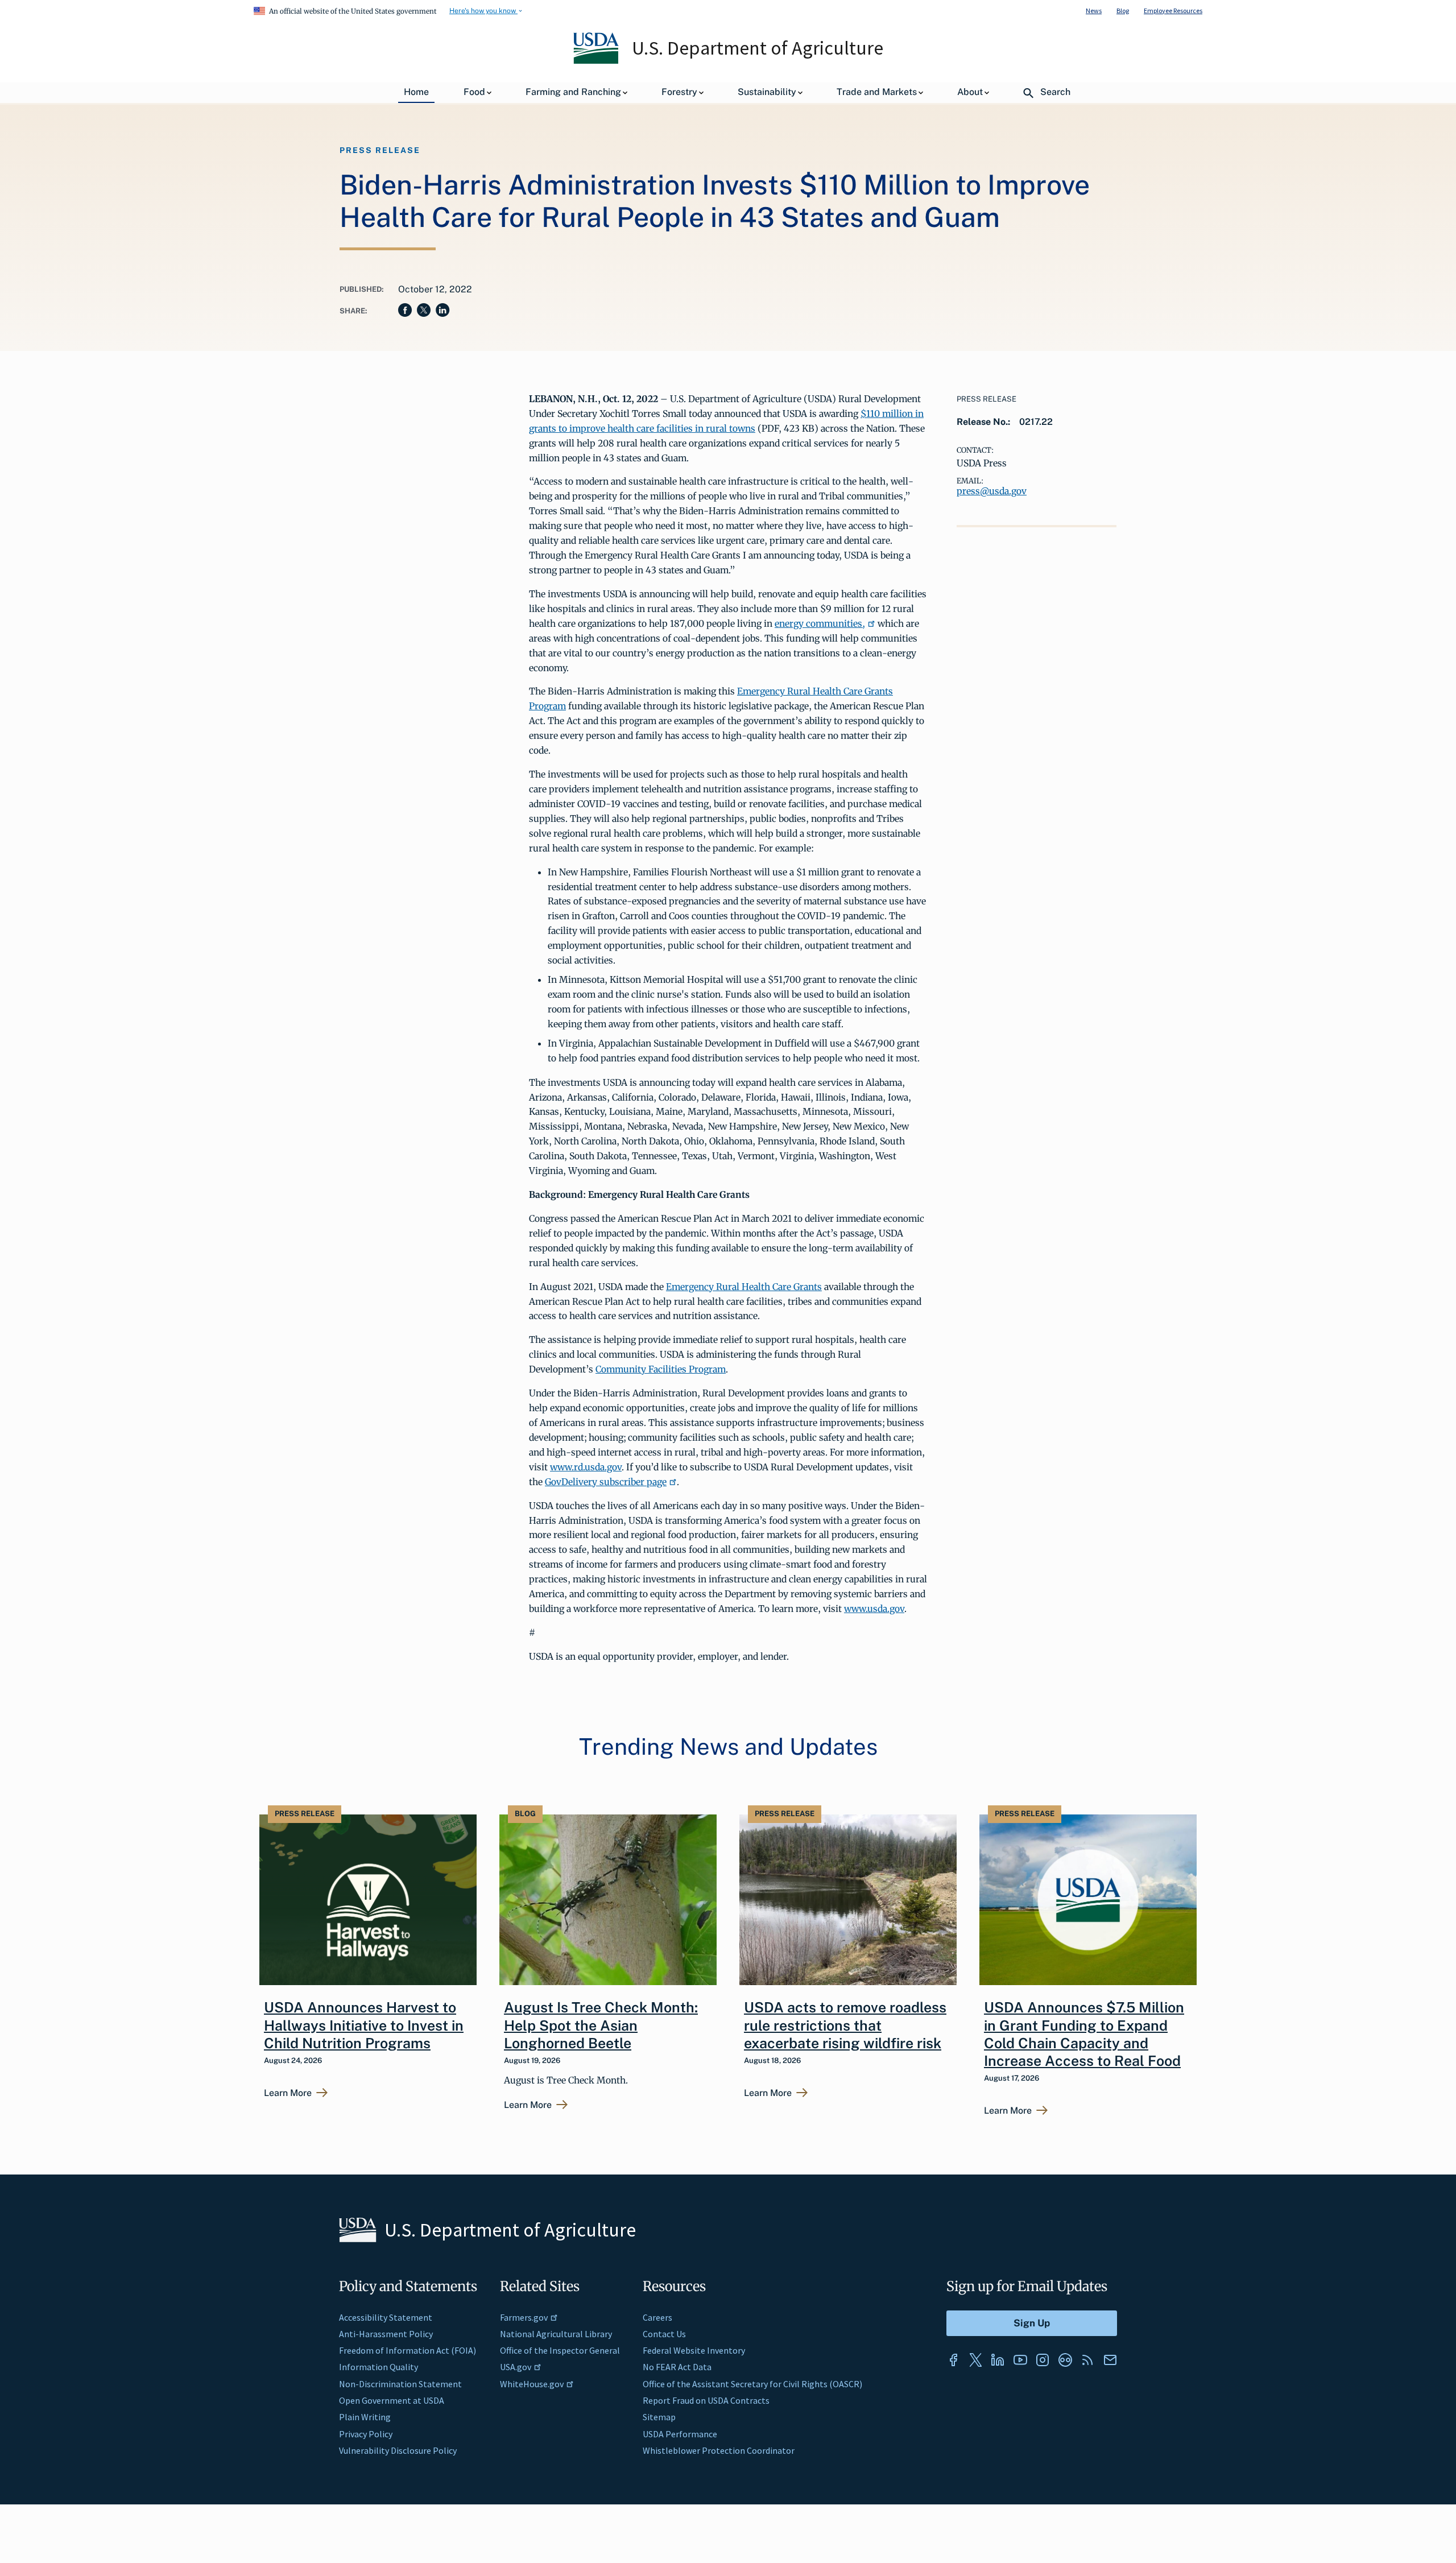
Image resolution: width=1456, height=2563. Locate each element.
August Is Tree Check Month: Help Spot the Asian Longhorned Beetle (601, 2025)
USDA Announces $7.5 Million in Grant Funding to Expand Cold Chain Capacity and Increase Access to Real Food (1084, 2034)
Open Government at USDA (392, 2400)
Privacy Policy (366, 2434)
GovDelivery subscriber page (606, 1482)
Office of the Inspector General (560, 2350)
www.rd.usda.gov (586, 1467)
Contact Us (664, 2334)
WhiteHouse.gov (532, 2384)
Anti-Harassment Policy (386, 2334)
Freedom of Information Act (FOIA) (408, 2350)
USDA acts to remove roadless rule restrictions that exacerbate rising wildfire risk (845, 2025)
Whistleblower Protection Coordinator (719, 2450)
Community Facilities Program (661, 1369)
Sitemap (659, 2417)
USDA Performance (680, 2434)
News (1094, 11)
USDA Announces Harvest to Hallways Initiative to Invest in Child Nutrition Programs (364, 2025)
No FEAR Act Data (677, 2367)
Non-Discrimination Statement (400, 2384)
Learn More (288, 2093)
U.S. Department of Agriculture (758, 48)
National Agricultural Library (556, 2334)
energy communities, (820, 623)
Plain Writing (365, 2417)
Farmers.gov (524, 2317)
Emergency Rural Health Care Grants (744, 1287)
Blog (1123, 11)
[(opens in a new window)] (953, 2360)
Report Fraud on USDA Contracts (706, 2400)
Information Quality (379, 2367)
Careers (657, 2317)
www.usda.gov (874, 1609)
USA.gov (516, 2367)
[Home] (597, 61)
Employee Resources (1173, 11)
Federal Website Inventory (694, 2350)
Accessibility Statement (386, 2317)
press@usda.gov (992, 491)
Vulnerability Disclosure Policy (398, 2450)
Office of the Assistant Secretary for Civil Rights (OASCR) (752, 2384)
